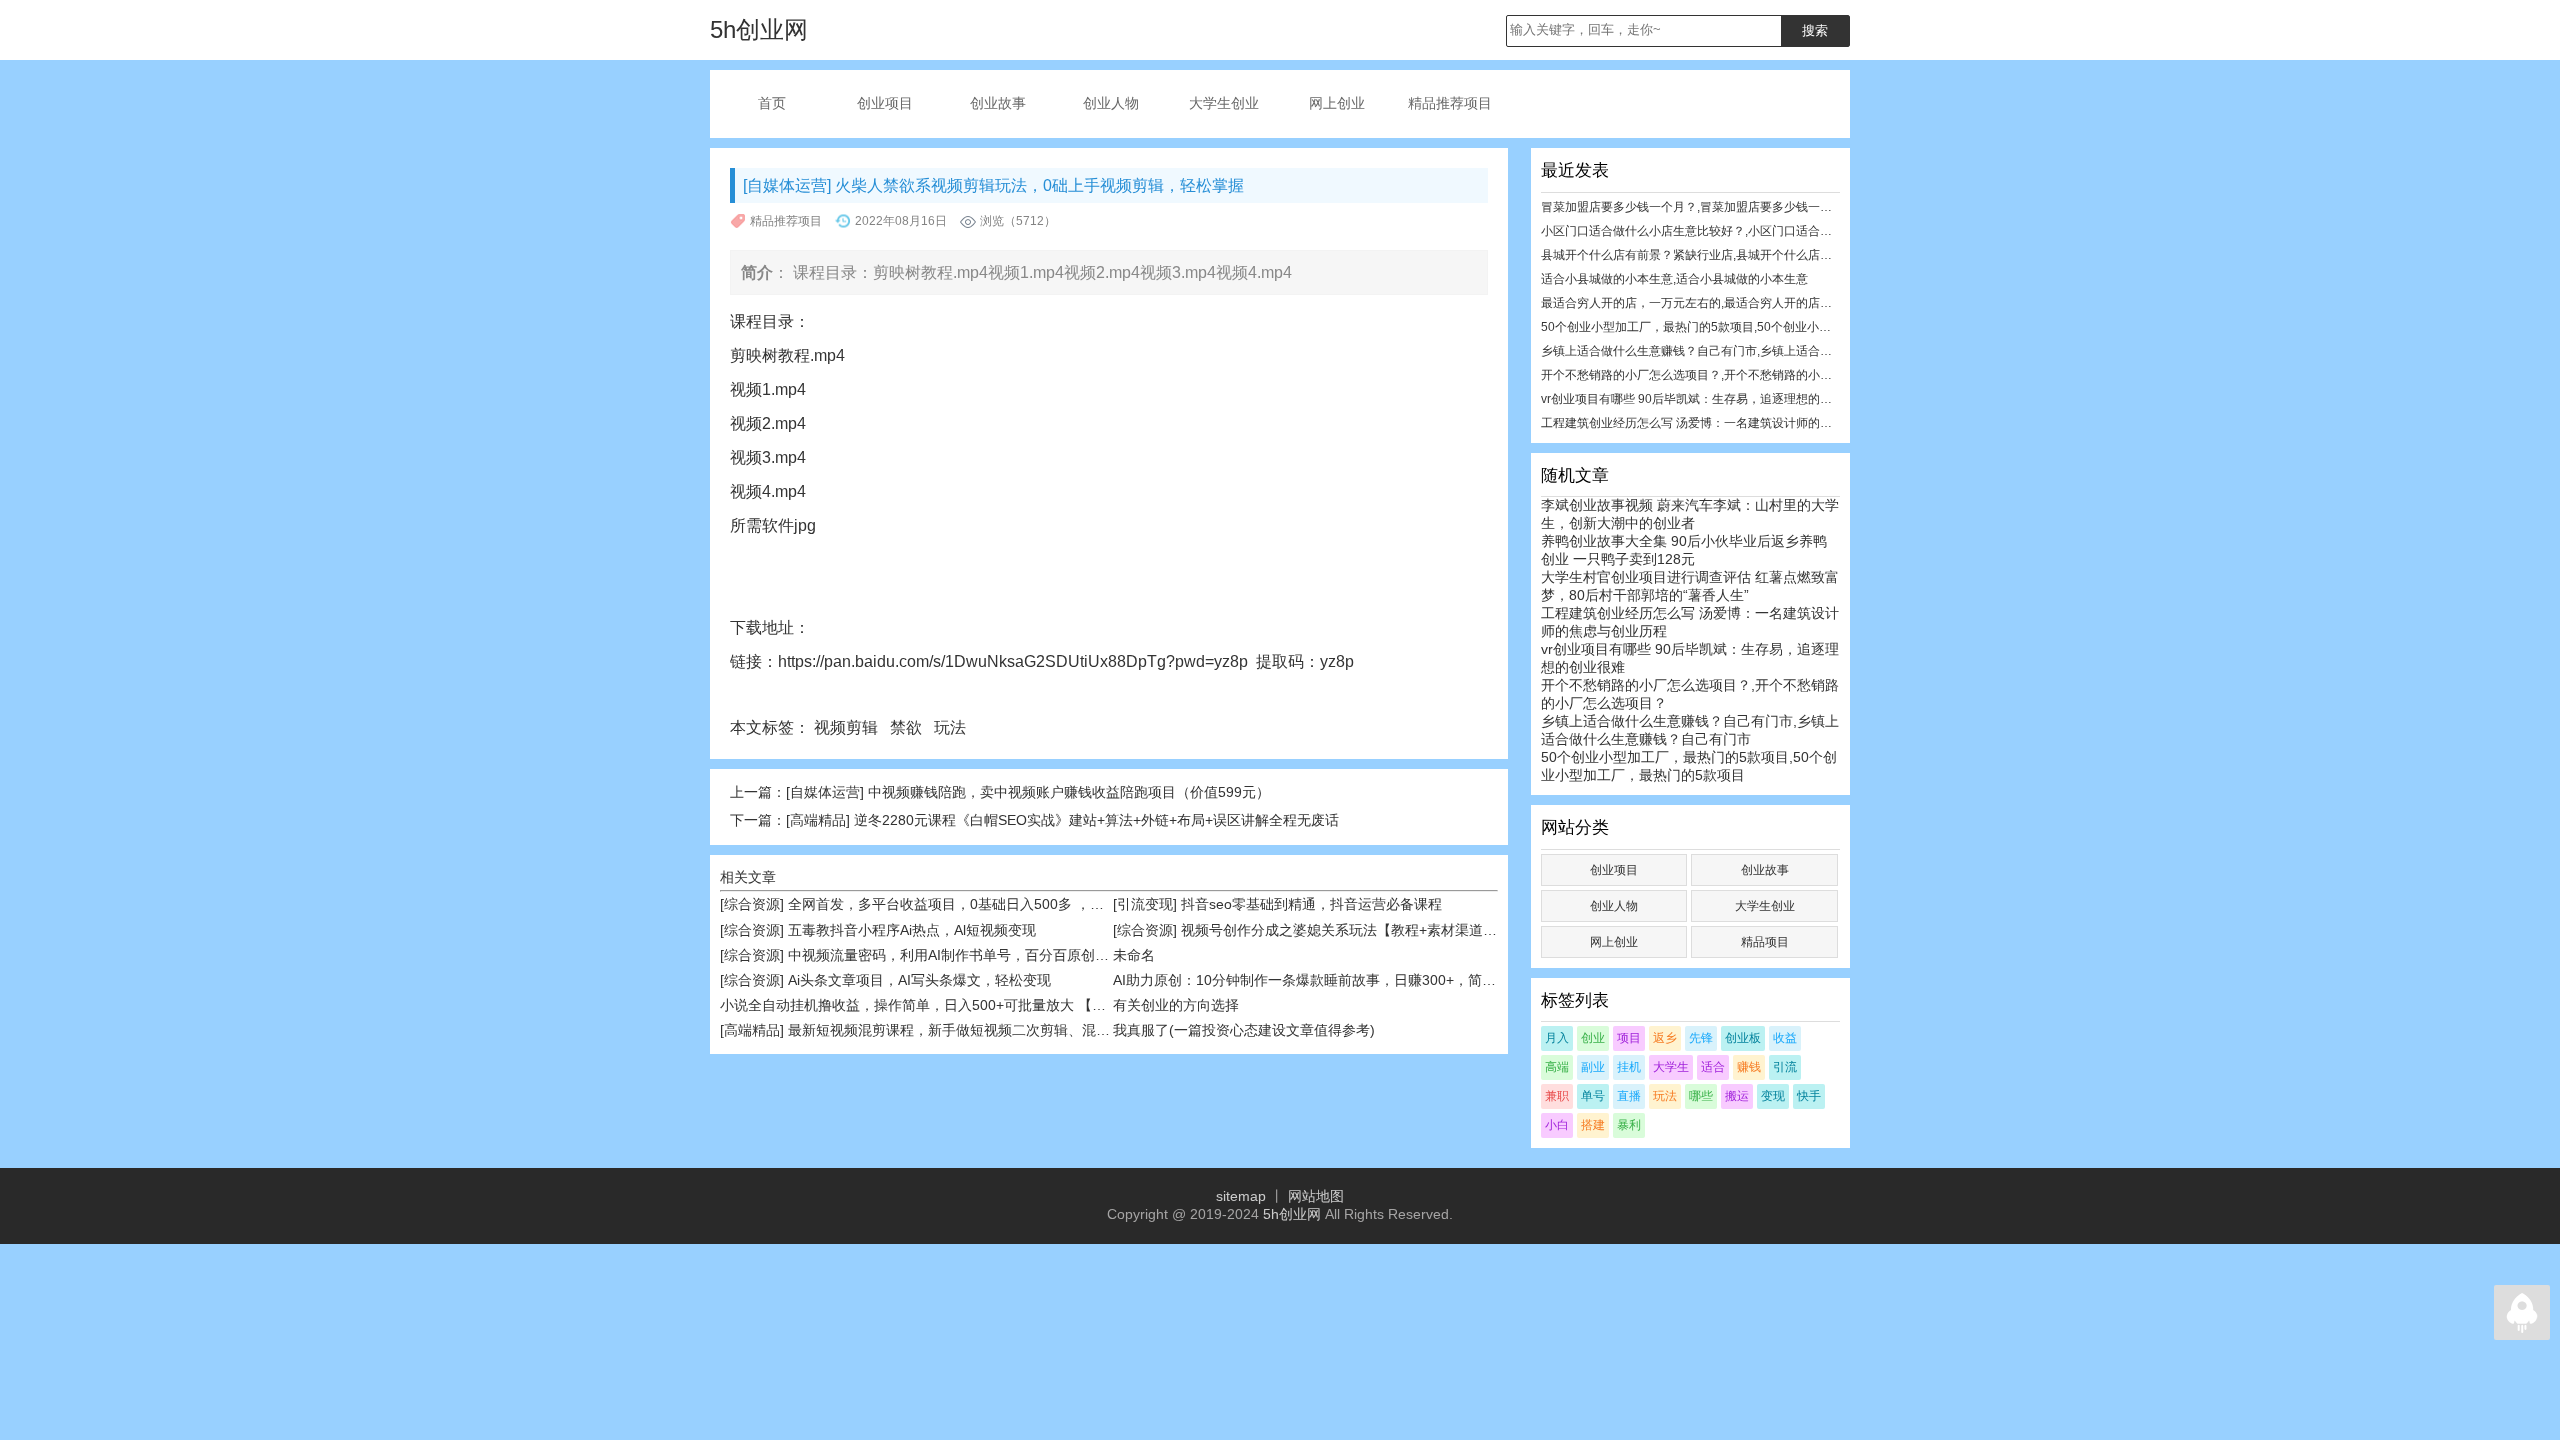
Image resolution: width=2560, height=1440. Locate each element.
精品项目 (1765, 942)
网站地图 (1316, 1196)
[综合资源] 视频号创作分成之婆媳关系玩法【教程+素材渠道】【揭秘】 (1333, 930)
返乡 (1665, 1038)
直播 (1629, 1096)
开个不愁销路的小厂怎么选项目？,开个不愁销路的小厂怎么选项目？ (1722, 375)
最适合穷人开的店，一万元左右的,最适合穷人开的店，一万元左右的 (1722, 303)
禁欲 (908, 727)
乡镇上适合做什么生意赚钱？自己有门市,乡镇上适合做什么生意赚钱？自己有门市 (1758, 351)
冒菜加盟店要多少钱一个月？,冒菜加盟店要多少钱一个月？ (1698, 207)
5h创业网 (1292, 1214)
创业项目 (885, 103)
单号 (1593, 1096)
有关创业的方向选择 (1176, 1005)
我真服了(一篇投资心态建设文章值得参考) (1244, 1030)
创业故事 (998, 103)
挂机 (1629, 1067)
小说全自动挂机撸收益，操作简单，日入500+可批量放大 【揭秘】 (927, 1005)
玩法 (952, 727)
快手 (1809, 1096)
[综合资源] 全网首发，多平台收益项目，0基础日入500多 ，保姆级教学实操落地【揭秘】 (996, 904)
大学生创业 (1224, 103)
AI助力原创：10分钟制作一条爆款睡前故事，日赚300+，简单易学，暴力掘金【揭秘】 (1381, 980)
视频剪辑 (848, 727)
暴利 (1629, 1125)
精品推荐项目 (1450, 103)
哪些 (1701, 1096)
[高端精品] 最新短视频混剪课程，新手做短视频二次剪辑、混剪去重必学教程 (957, 1030)
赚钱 (1749, 1067)
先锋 (1701, 1038)
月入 (1557, 1038)
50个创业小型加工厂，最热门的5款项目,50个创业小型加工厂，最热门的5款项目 (1755, 327)
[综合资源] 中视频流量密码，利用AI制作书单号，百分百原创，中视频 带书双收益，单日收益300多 (1026, 955)
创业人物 (1111, 103)
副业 (1593, 1067)
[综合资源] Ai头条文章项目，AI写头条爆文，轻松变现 (885, 980)
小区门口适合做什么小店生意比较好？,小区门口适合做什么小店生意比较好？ (1746, 231)
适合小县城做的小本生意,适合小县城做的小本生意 (1674, 279)
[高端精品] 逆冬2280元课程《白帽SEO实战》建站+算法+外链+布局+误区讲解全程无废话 (1062, 820)
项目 (1629, 1038)
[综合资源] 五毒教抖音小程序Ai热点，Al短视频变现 (878, 930)
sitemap (1241, 1196)
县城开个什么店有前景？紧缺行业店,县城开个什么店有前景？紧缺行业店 (1734, 255)
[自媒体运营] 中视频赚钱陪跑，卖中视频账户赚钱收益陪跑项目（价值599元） (1028, 792)
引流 (1785, 1067)
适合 (1713, 1067)
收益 (1785, 1038)
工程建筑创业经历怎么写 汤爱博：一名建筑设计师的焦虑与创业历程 (1722, 423)
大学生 (1671, 1067)
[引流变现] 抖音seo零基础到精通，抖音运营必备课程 (1277, 904)
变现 (1773, 1096)
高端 (1557, 1067)
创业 (1593, 1038)
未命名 (1134, 955)
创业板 (1743, 1038)
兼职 (1557, 1096)
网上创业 (1337, 103)
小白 (1557, 1125)
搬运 (1737, 1096)
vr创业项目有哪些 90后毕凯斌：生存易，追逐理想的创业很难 (1704, 399)
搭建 (1593, 1125)
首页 (772, 103)
